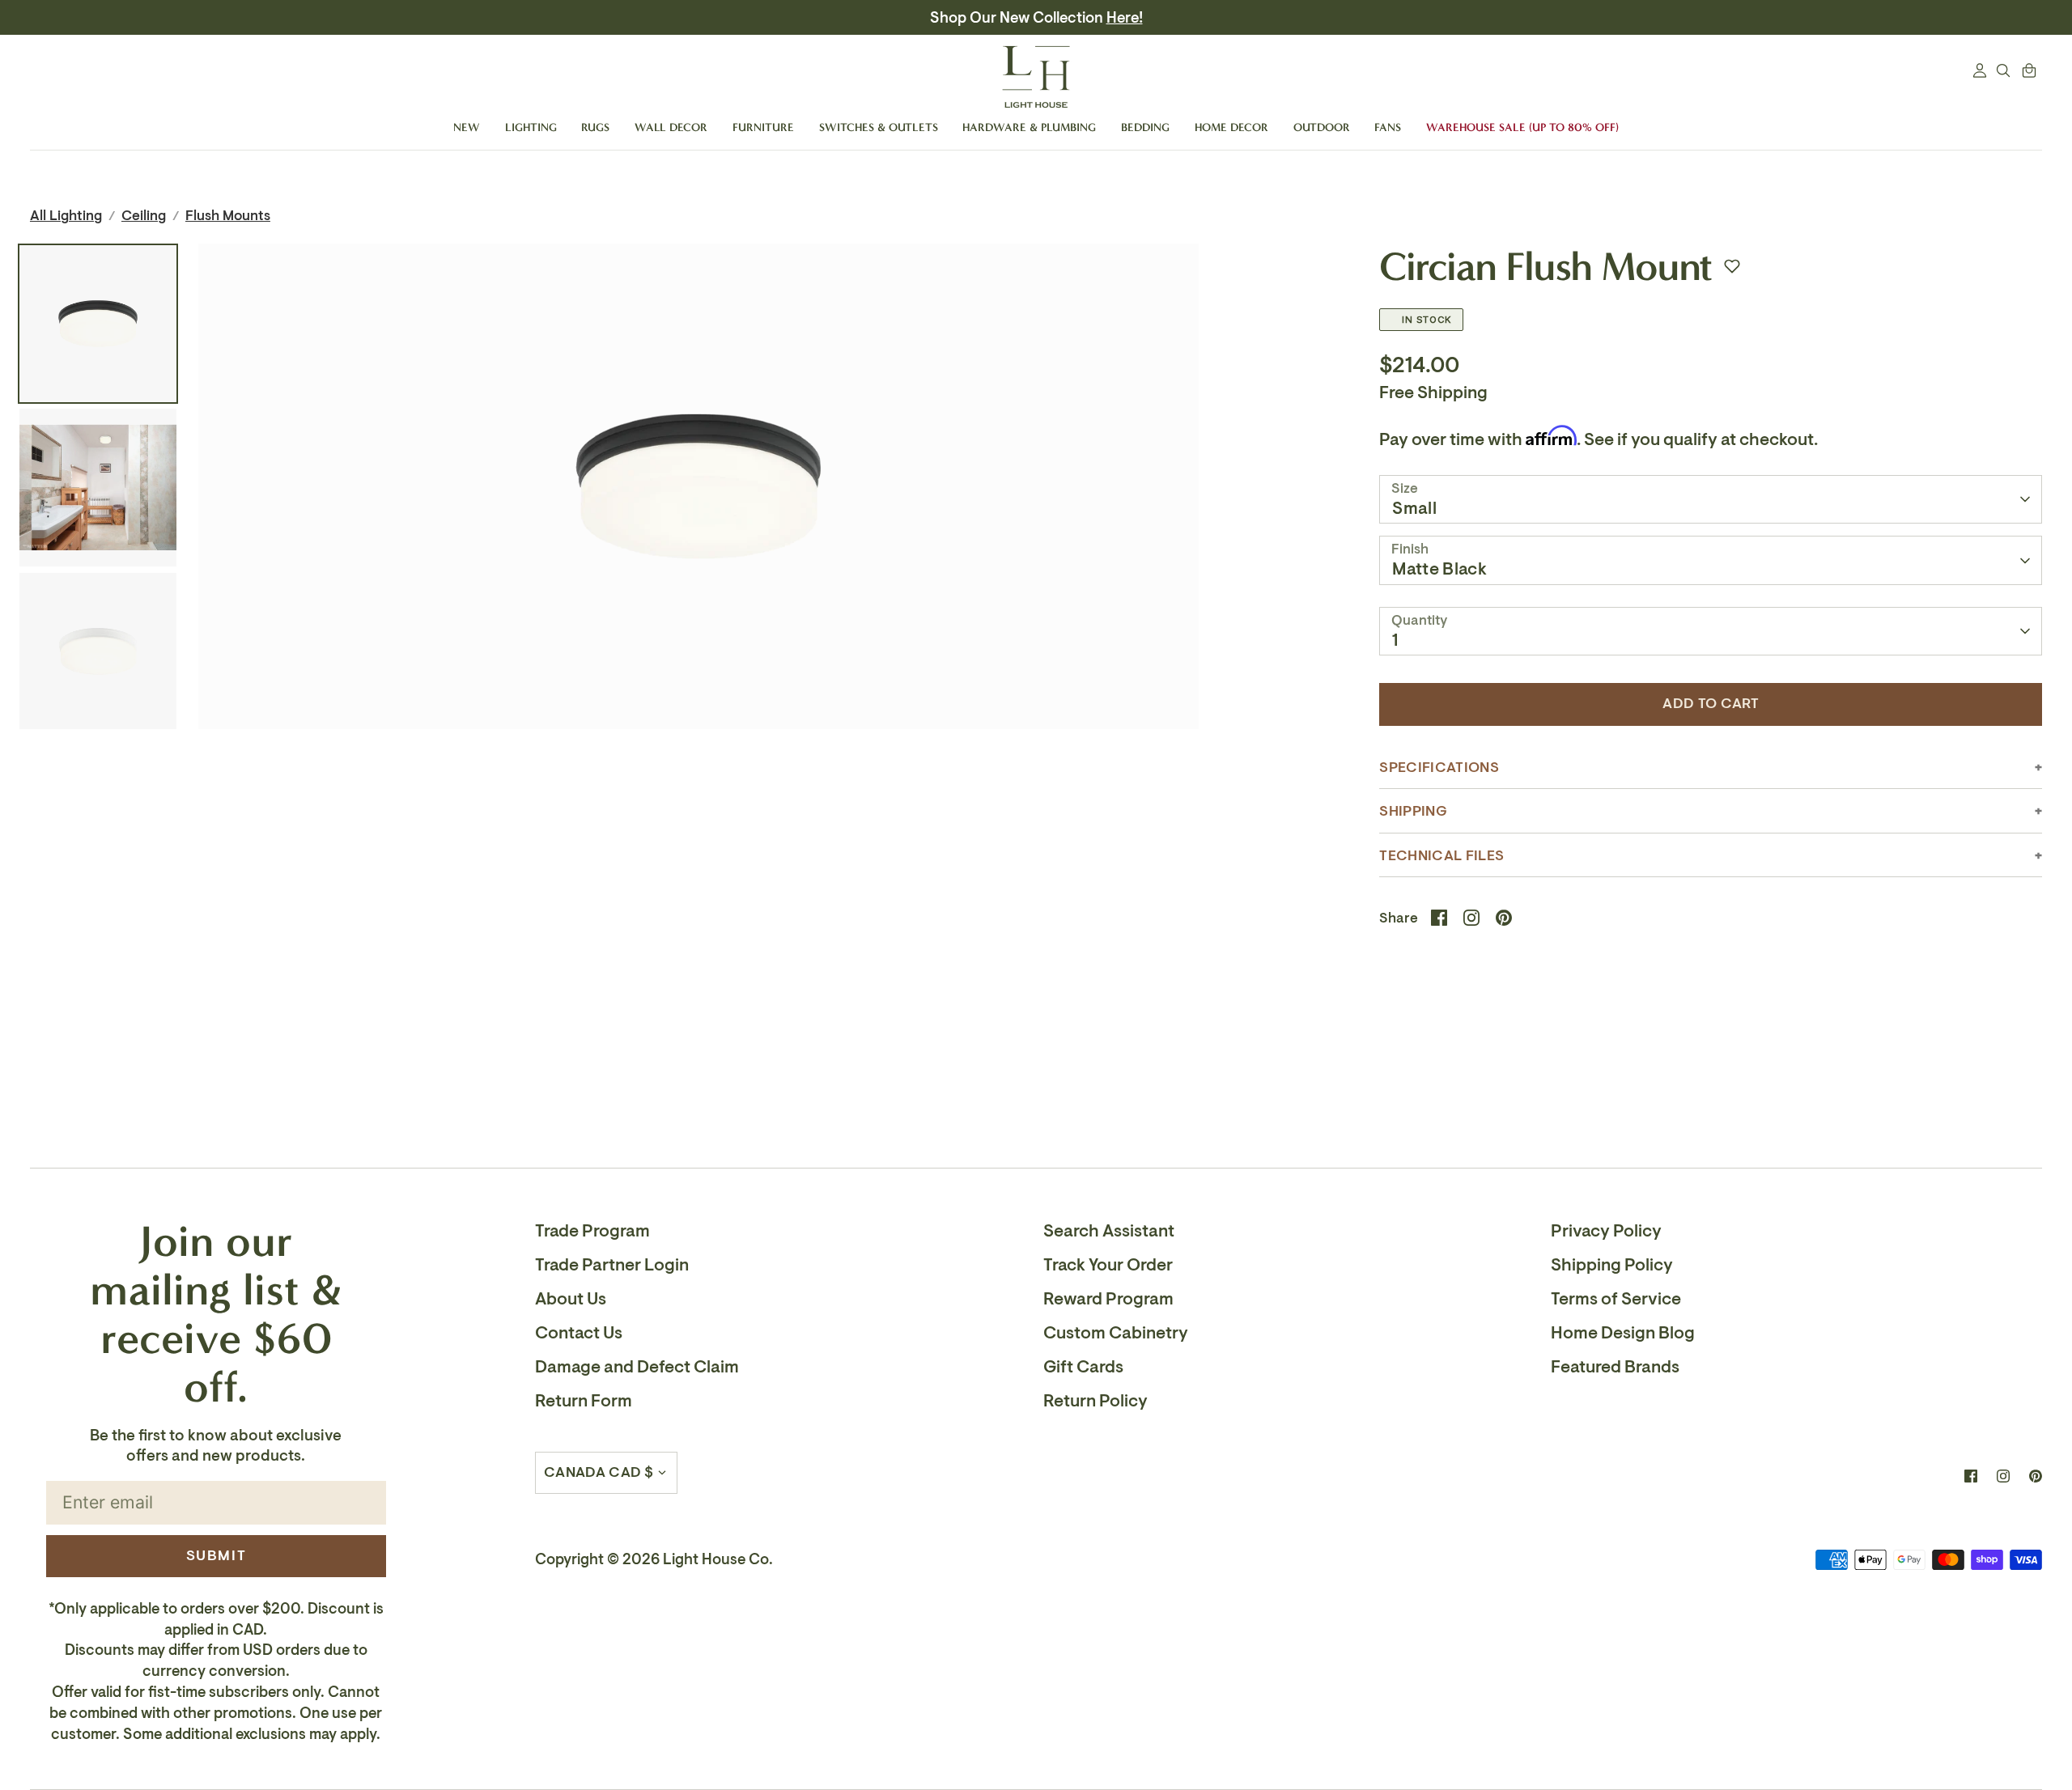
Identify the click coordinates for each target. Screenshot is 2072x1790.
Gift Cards (1083, 1367)
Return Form (584, 1401)
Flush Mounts (228, 216)
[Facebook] (1971, 1476)
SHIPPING (1413, 811)
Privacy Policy (1606, 1231)
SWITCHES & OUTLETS (879, 127)
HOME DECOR (1231, 127)
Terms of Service (1616, 1299)
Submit (217, 1555)
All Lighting (66, 216)
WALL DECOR (671, 127)
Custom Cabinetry (1116, 1333)
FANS (1388, 127)
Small (1414, 508)
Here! (1125, 18)
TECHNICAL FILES (1441, 856)
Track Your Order (1108, 1265)
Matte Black (1439, 569)
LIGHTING (531, 127)
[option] (698, 567)
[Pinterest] (2036, 1476)
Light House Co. (718, 1559)
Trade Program (592, 1231)
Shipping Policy (1612, 1265)
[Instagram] (2003, 1476)
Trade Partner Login (612, 1265)
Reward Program (1108, 1299)
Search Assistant (1109, 1231)
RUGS (595, 127)
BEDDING (1145, 127)
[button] (1732, 266)
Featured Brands (1615, 1367)
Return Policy (1095, 1401)
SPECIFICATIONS (1439, 768)
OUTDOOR (1322, 127)
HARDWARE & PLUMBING (1029, 127)
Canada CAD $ (599, 1472)
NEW (467, 127)
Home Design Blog (1623, 1333)
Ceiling (144, 216)
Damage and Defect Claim (637, 1367)
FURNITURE (763, 127)
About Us (571, 1299)
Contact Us (579, 1333)
